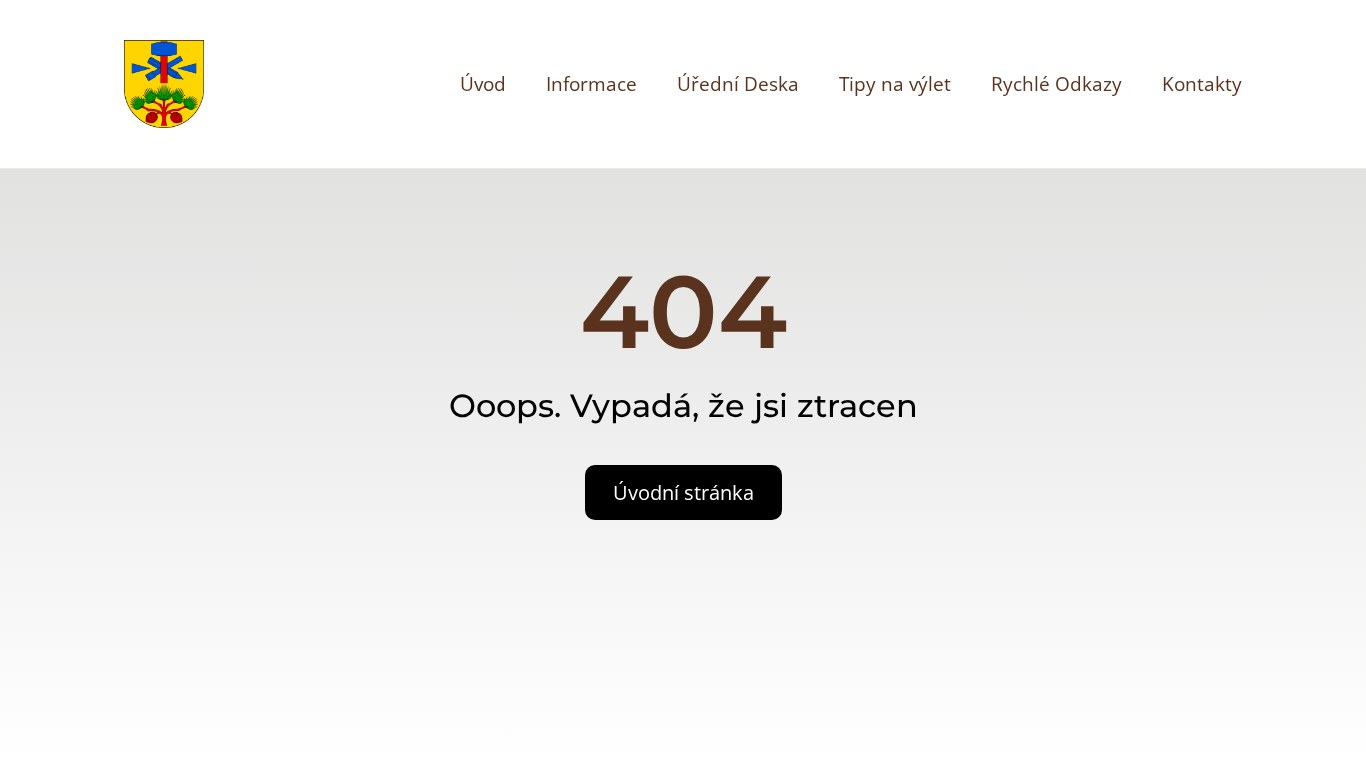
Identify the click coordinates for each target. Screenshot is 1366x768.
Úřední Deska (738, 84)
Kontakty (1202, 84)
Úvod (483, 84)
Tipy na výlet (895, 84)
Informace (591, 84)
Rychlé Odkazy (1056, 84)
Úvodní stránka (683, 492)
